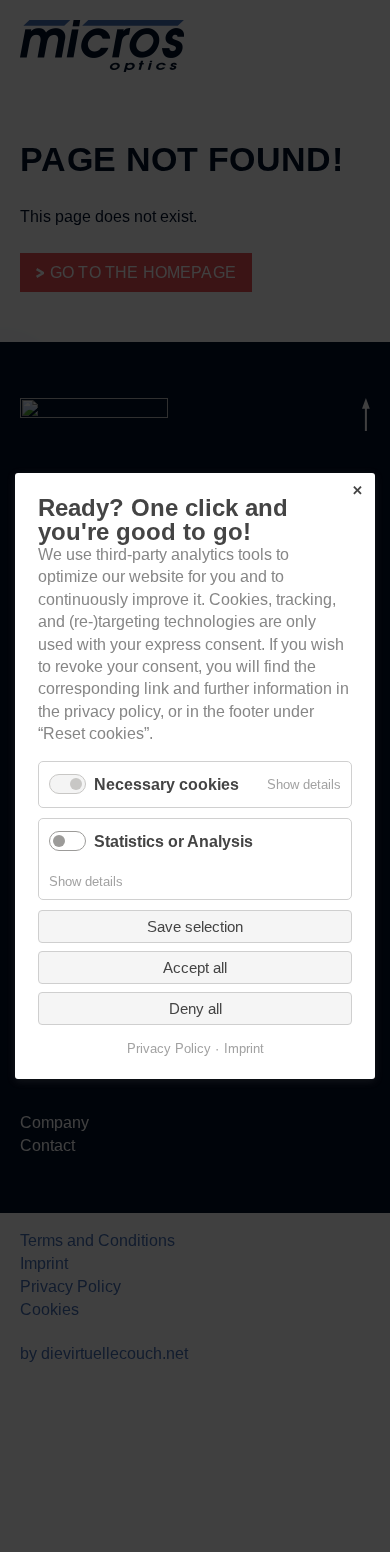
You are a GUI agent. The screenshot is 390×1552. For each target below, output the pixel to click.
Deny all (195, 1008)
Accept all (195, 967)
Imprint (244, 1048)
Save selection (195, 926)
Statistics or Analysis (173, 841)
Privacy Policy (169, 1048)
